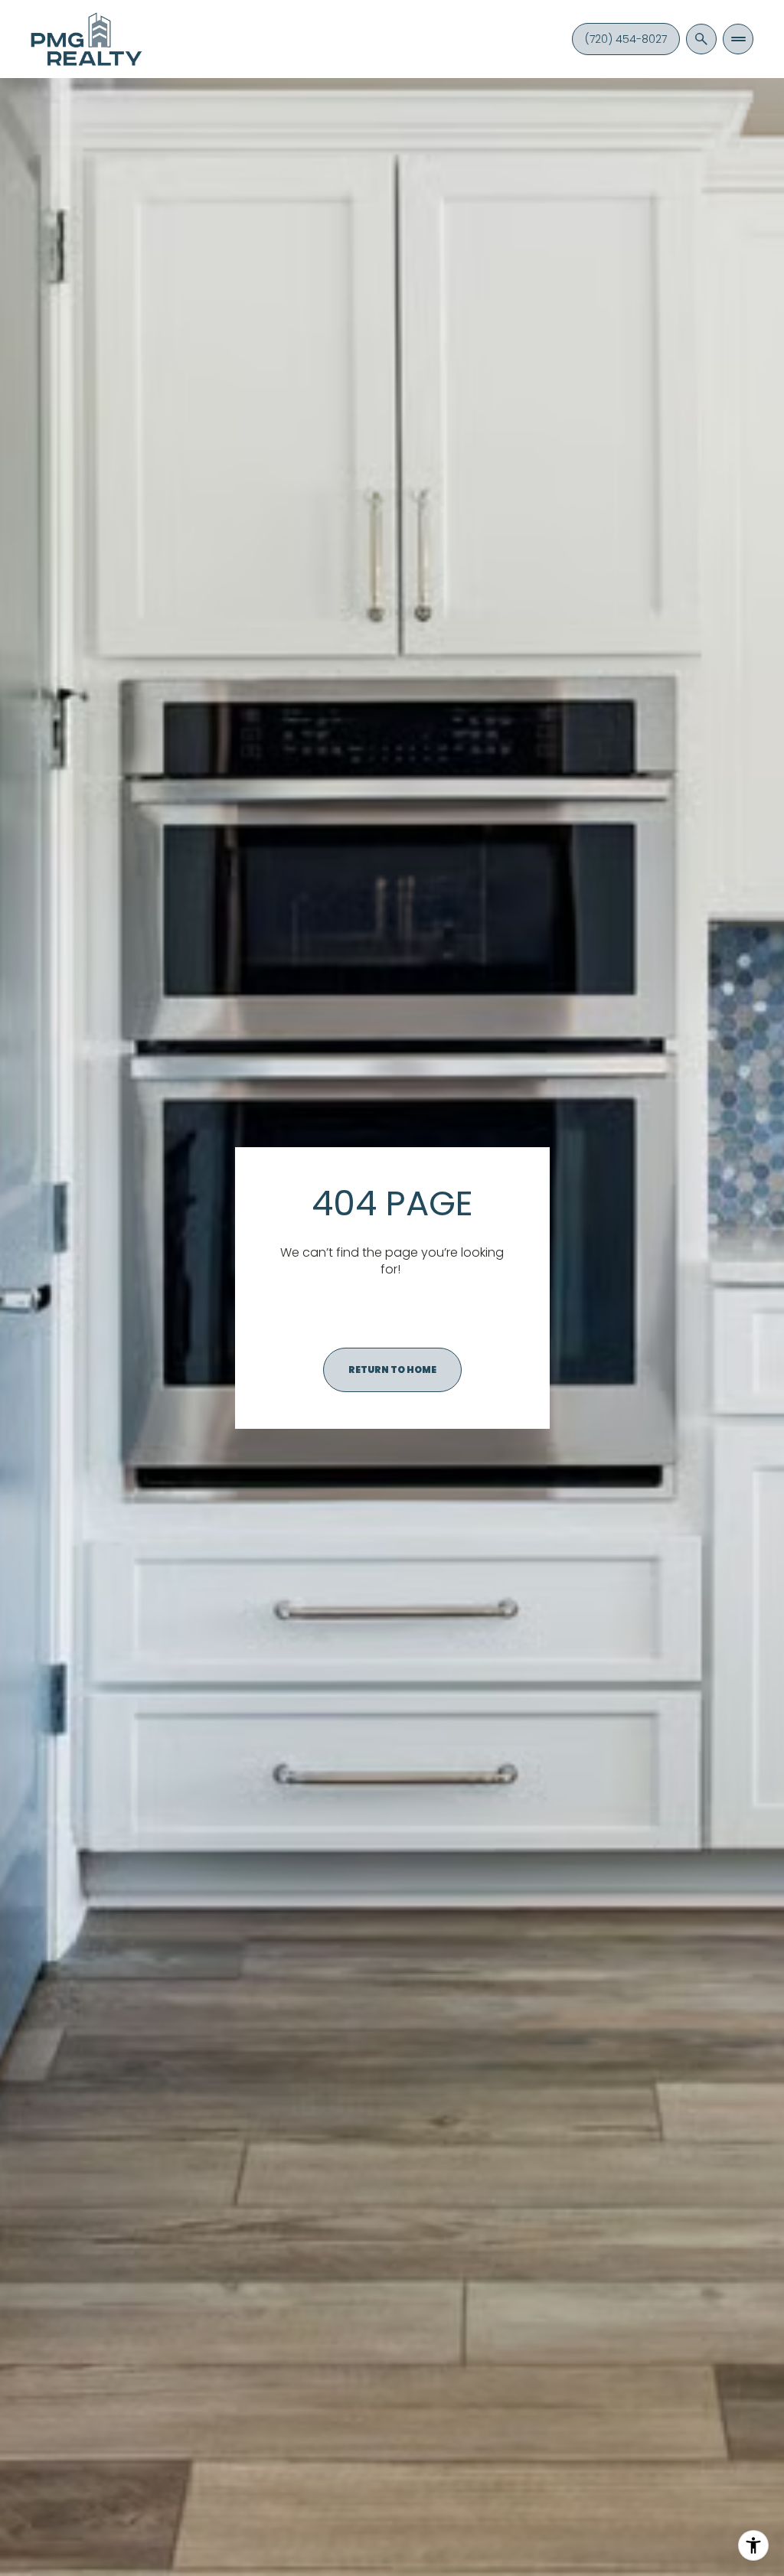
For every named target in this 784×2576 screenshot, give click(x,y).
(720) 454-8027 (626, 39)
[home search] (701, 39)
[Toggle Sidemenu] (738, 39)
